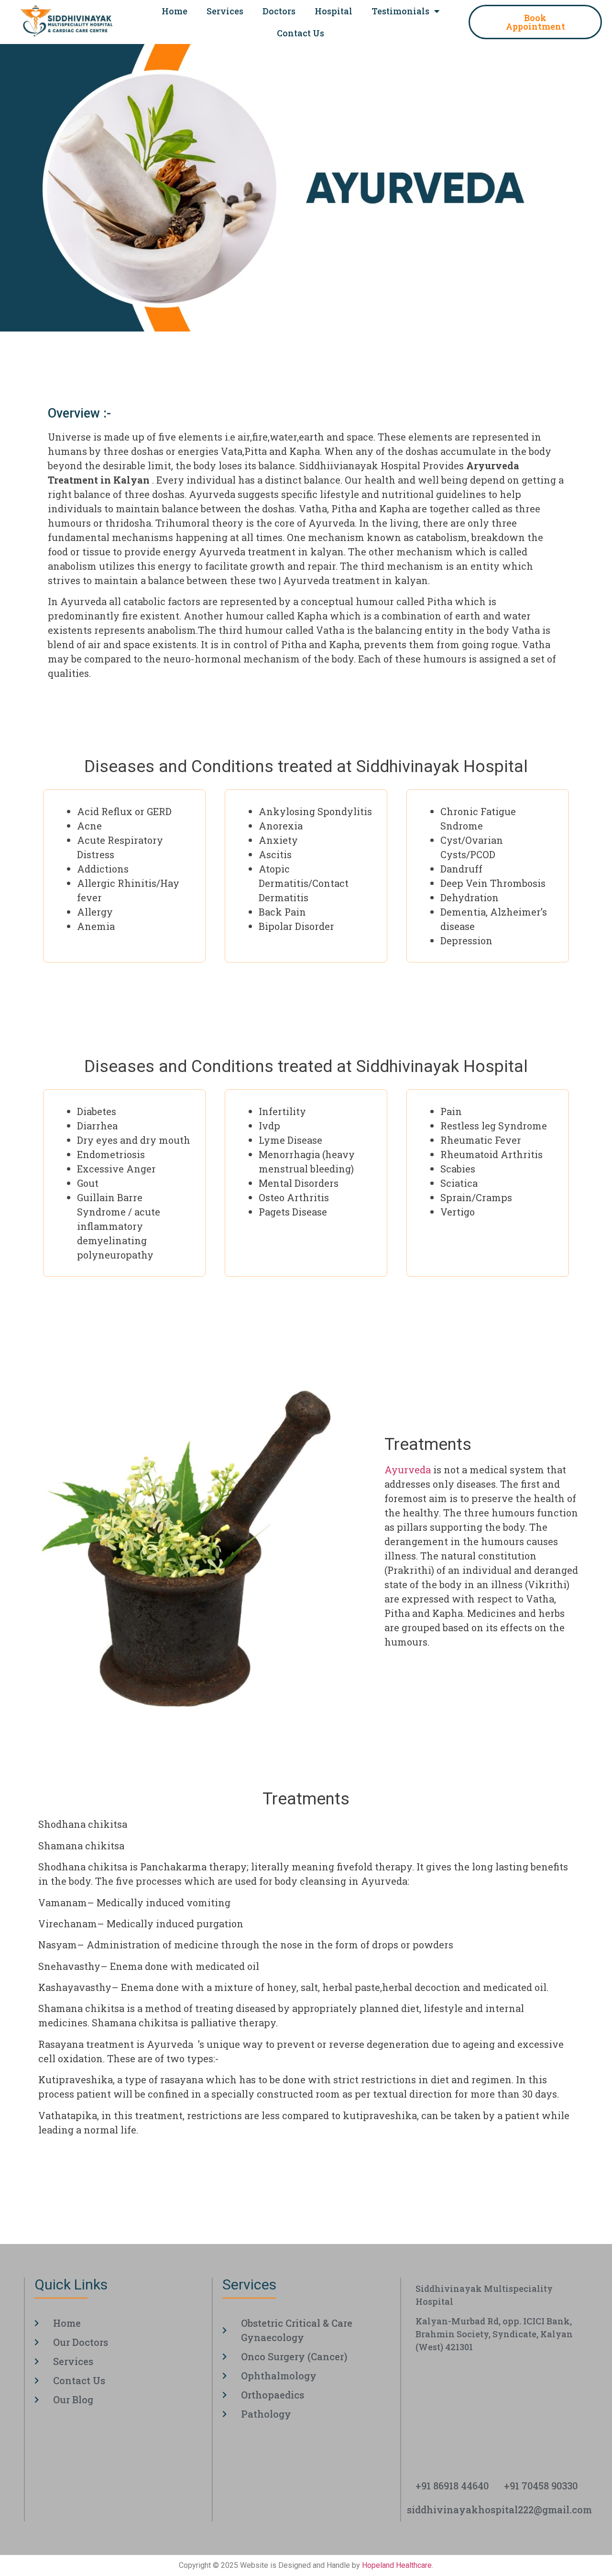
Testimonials (400, 11)
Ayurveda (408, 1470)
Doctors (279, 11)
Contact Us (301, 33)
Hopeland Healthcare (397, 2565)
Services (225, 11)
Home (175, 11)
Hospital (333, 11)
